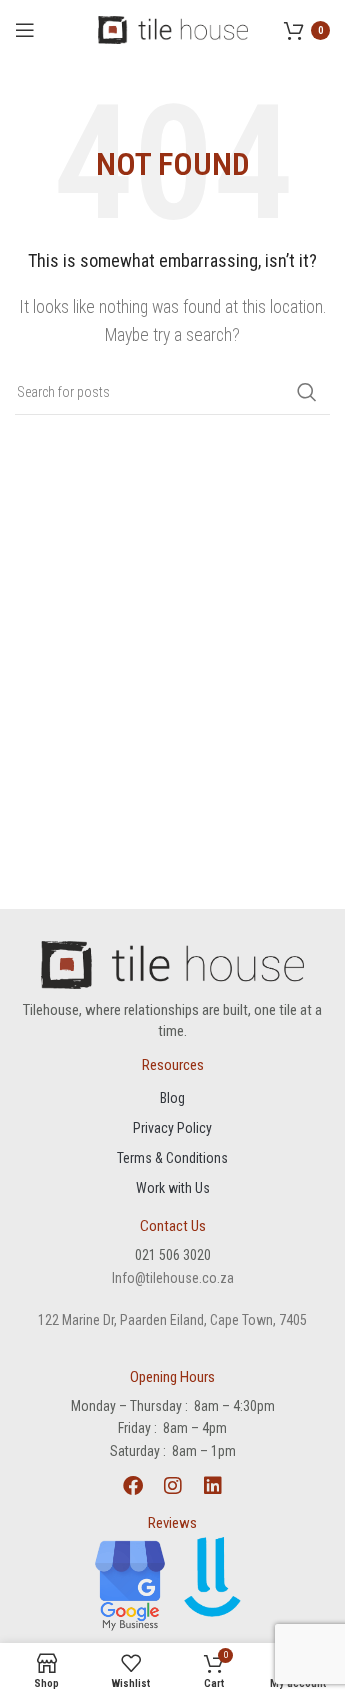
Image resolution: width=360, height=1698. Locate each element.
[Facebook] (133, 1486)
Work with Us (173, 1188)
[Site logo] (173, 28)
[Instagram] (173, 1486)
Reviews (172, 1523)
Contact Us (173, 1226)
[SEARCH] (307, 392)
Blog (172, 1098)
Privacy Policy (172, 1128)
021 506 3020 (173, 1255)
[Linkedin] (213, 1486)
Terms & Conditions (172, 1158)
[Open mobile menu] (25, 30)
